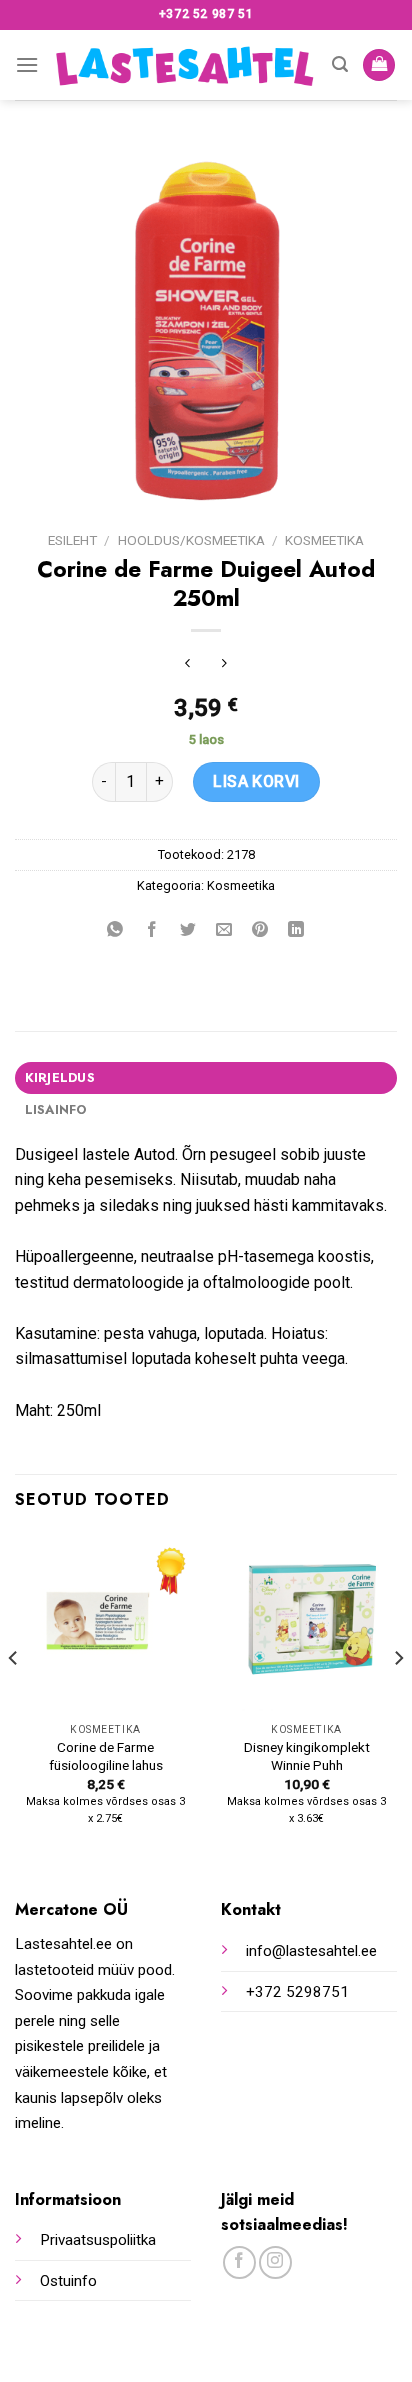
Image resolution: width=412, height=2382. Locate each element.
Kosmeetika (324, 540)
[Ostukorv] (379, 65)
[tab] (206, 1078)
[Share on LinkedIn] (296, 931)
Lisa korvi (256, 781)
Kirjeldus (60, 1077)
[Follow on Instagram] (275, 2262)
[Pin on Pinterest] (260, 931)
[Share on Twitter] (187, 931)
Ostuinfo (68, 2281)
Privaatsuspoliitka (98, 2240)
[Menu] (27, 64)
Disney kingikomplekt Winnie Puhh (307, 1756)
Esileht (72, 540)
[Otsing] (340, 64)
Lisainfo (56, 1109)
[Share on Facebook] (151, 931)
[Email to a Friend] (224, 931)
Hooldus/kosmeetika (191, 540)
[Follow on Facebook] (239, 2262)
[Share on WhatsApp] (115, 931)
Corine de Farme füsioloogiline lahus (106, 1756)
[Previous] (14, 1697)
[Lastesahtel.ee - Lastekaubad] (186, 65)
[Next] (398, 1697)
